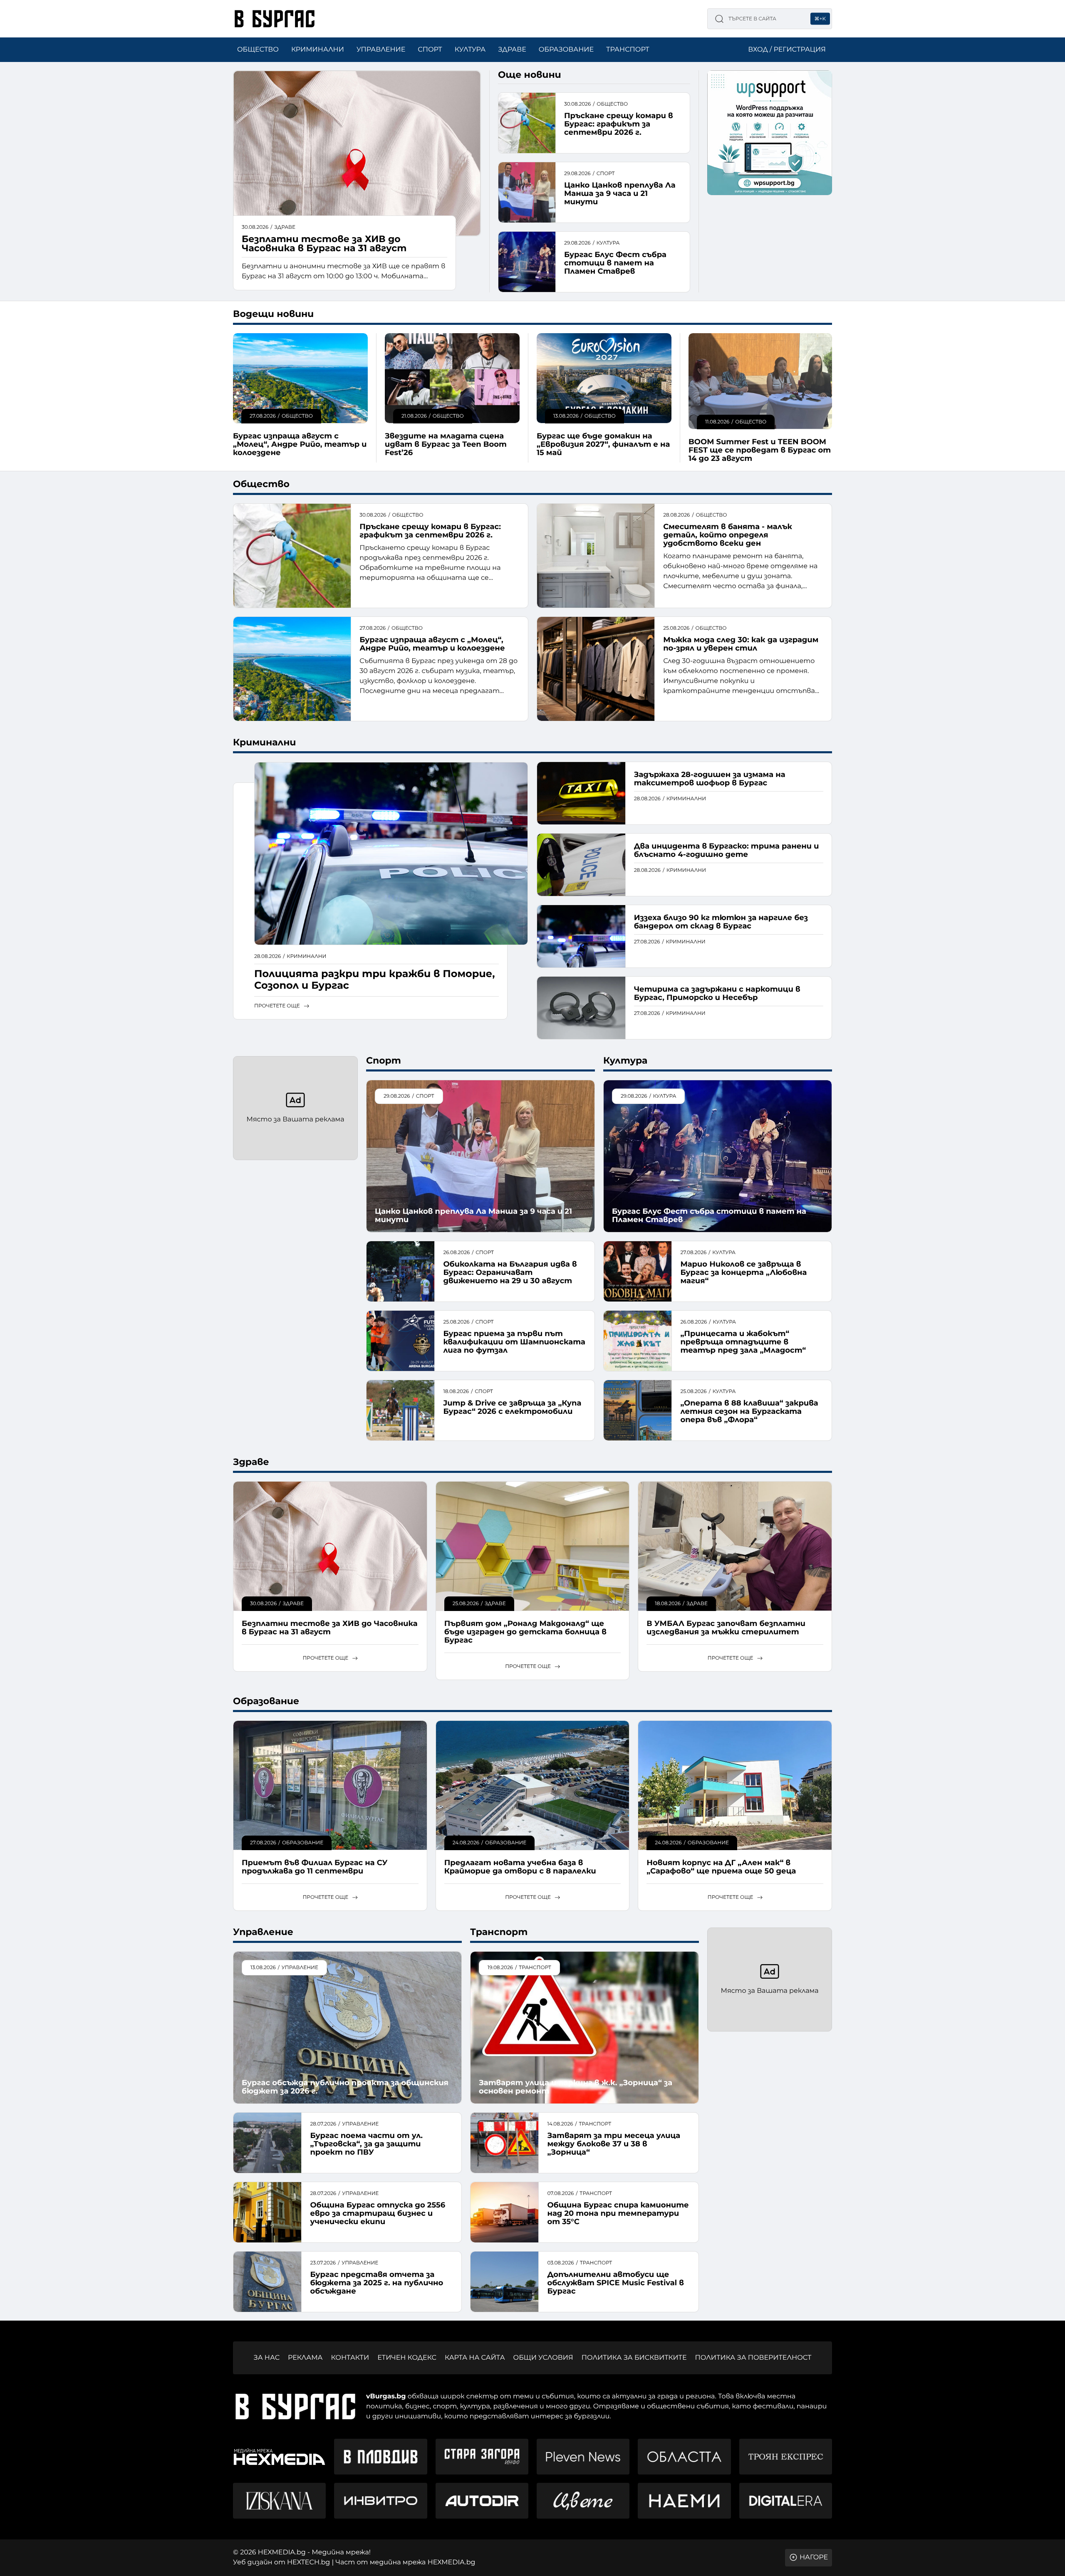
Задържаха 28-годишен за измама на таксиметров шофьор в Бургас (710, 779)
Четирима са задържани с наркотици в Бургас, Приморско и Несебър (717, 993)
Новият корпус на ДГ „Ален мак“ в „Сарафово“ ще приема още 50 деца (721, 1867)
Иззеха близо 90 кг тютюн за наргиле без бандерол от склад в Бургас (721, 922)
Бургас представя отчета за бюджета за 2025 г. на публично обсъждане (376, 2283)
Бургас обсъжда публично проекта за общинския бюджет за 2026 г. (345, 2087)
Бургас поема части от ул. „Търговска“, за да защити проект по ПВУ (366, 2144)
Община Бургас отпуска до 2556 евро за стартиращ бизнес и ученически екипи (378, 2213)
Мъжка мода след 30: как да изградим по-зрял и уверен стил (741, 644)
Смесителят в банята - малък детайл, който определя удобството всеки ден (728, 535)
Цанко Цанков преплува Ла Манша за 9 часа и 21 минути (620, 193)
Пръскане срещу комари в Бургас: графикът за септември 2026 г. (619, 124)
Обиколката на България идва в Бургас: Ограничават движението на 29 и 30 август (510, 1272)
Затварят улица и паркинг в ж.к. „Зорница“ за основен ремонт (576, 2087)
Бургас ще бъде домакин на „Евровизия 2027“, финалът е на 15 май (603, 444)
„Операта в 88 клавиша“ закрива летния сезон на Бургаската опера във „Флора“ (749, 1411)
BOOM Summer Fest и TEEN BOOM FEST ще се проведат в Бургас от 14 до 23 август (760, 450)
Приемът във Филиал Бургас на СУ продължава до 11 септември (315, 1867)
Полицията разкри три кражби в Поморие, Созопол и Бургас (374, 980)
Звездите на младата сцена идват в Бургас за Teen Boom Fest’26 (446, 444)
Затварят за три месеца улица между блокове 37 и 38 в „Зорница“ (614, 2144)
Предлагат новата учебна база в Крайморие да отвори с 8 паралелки (520, 1867)
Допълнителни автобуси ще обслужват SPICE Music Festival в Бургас (615, 2283)
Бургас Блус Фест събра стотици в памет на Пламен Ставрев (615, 263)
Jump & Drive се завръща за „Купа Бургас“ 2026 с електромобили (512, 1407)
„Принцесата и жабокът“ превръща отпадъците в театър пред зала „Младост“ (743, 1342)
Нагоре (814, 2557)
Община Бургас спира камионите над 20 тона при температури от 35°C (618, 2213)
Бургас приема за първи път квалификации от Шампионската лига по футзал (514, 1342)
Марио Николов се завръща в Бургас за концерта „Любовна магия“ (743, 1272)
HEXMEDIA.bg (452, 2562)
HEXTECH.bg (308, 2562)
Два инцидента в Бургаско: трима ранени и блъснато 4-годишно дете (727, 850)
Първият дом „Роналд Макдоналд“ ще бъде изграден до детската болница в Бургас (525, 1632)
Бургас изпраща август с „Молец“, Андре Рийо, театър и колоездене (300, 444)
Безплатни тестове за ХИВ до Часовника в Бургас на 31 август (324, 244)
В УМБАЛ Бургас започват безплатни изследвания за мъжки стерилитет (726, 1628)
